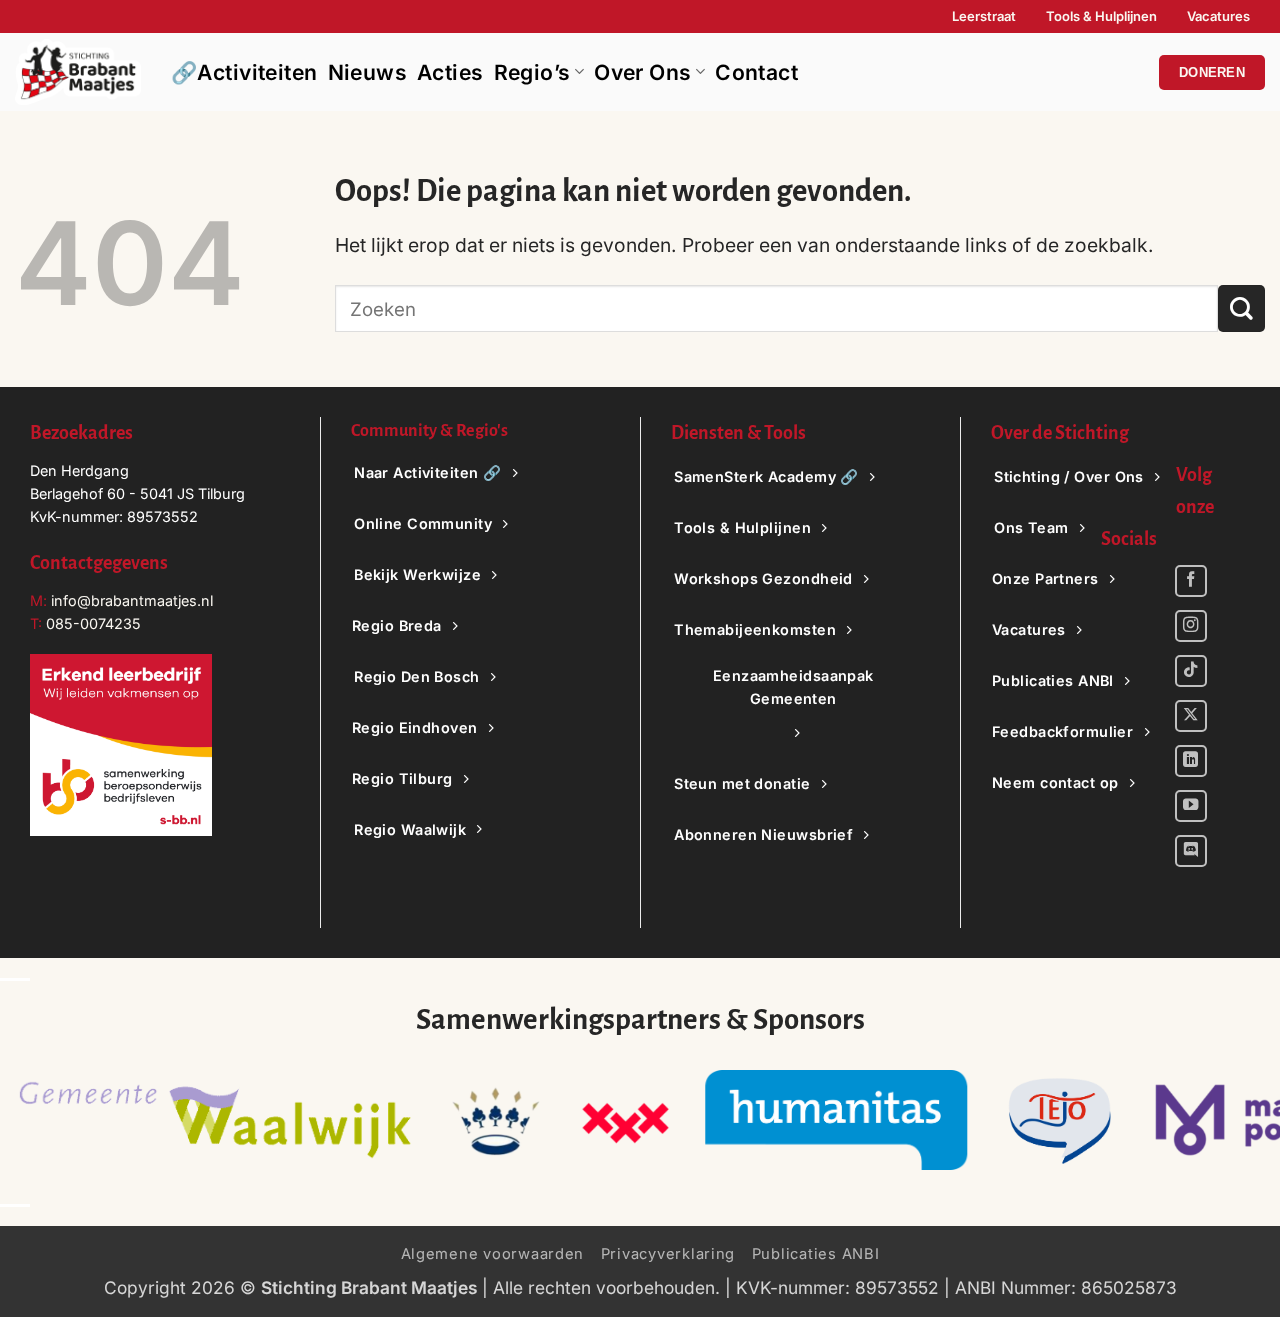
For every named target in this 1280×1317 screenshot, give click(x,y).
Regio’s (532, 72)
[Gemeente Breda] (625, 1120)
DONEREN (1212, 72)
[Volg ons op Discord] (1191, 851)
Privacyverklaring (668, 1254)
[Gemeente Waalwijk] (215, 1120)
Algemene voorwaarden (493, 1254)
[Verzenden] (1241, 308)
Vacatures (1218, 16)
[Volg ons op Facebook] (1191, 581)
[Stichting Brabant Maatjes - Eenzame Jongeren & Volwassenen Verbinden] (78, 72)
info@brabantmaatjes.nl (130, 600)
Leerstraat (984, 16)
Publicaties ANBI (816, 1254)
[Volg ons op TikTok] (1191, 671)
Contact (756, 72)
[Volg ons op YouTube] (1191, 806)
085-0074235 (93, 623)
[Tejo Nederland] (1060, 1120)
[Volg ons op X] (1191, 716)
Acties (450, 72)
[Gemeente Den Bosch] (495, 1120)
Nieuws (368, 72)
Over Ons (642, 72)
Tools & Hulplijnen (1101, 16)
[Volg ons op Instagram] (1191, 626)
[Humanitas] (836, 1120)
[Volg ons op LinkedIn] (1191, 761)
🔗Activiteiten (244, 72)
